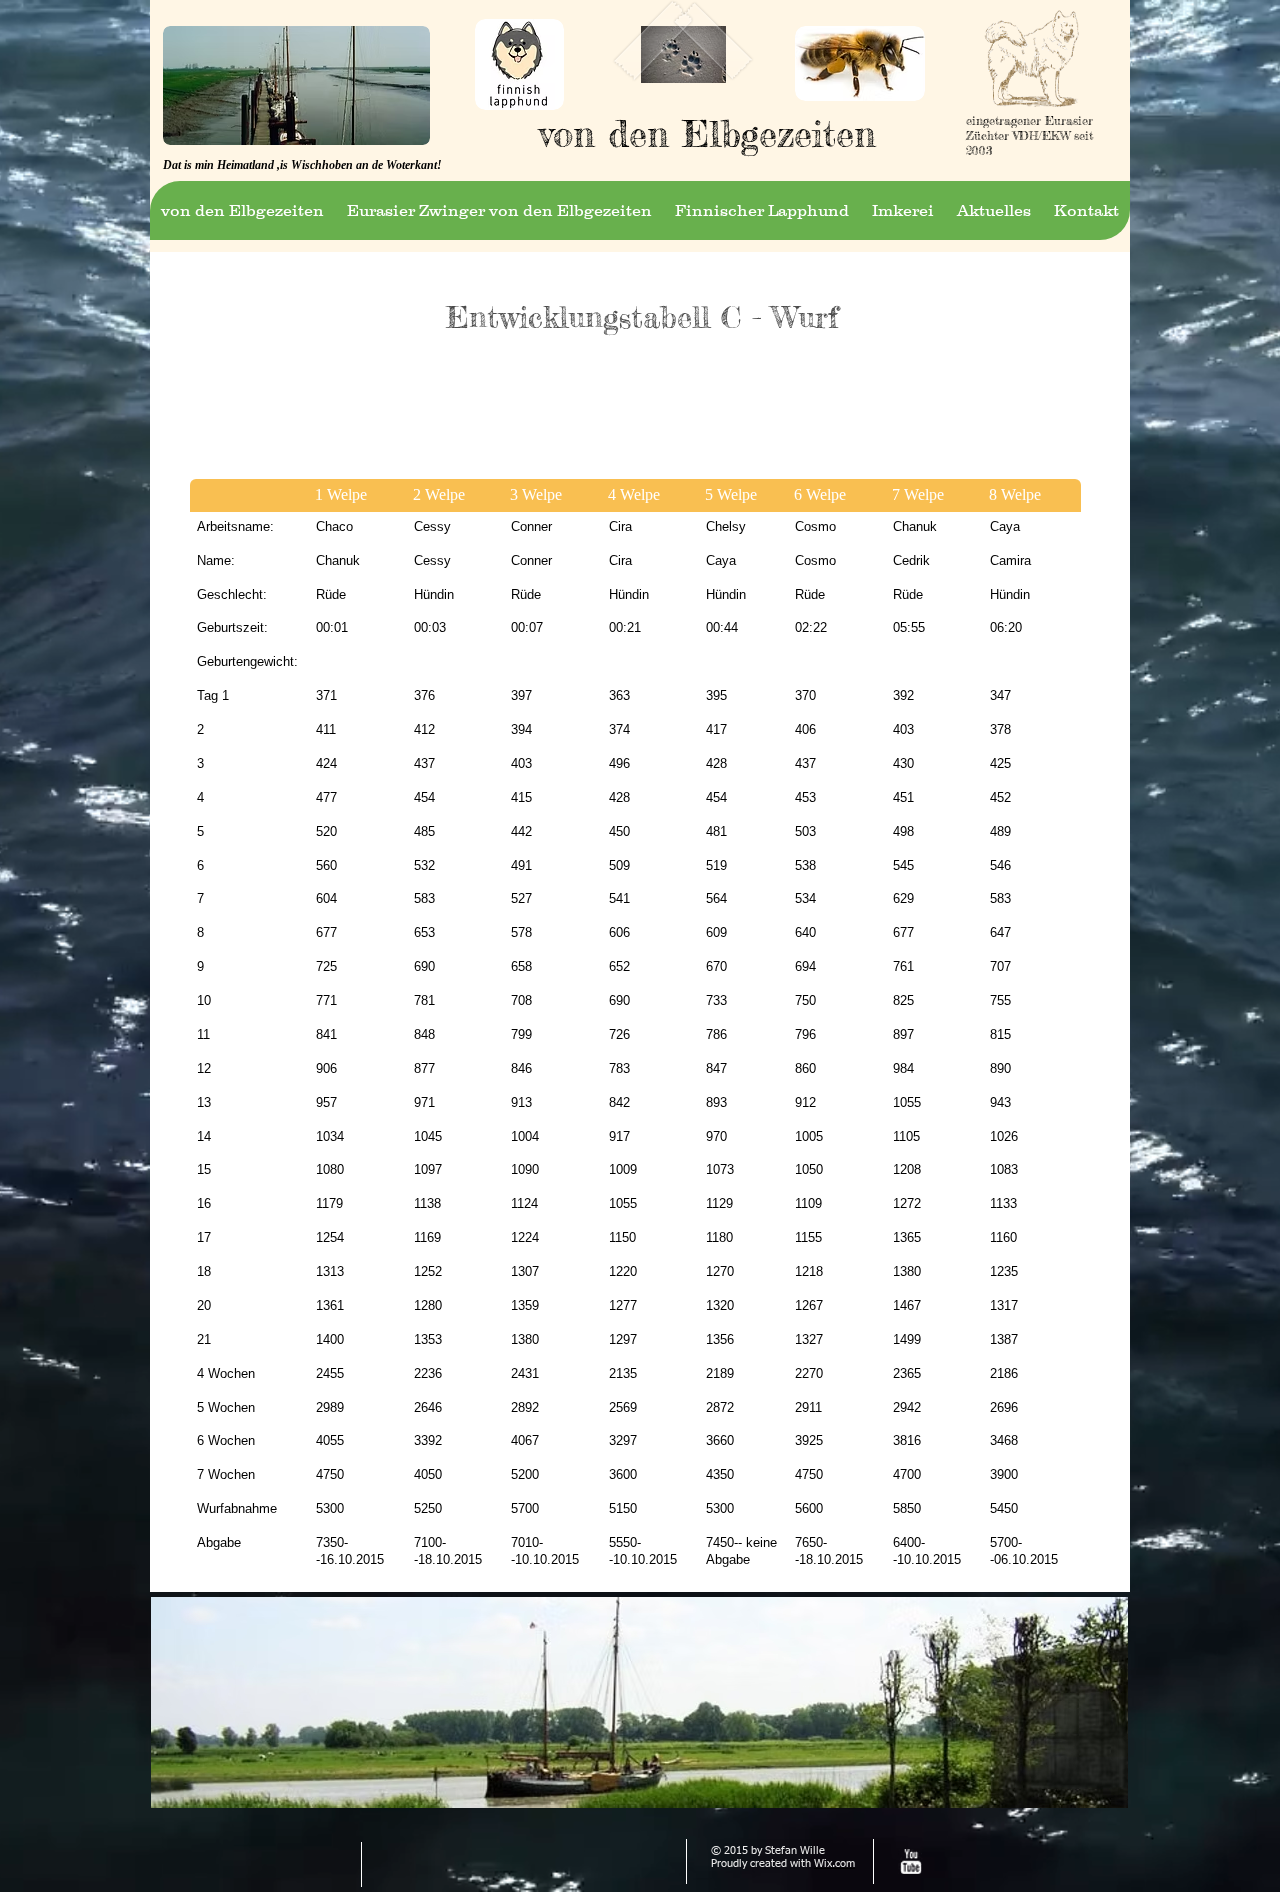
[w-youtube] (910, 1861)
